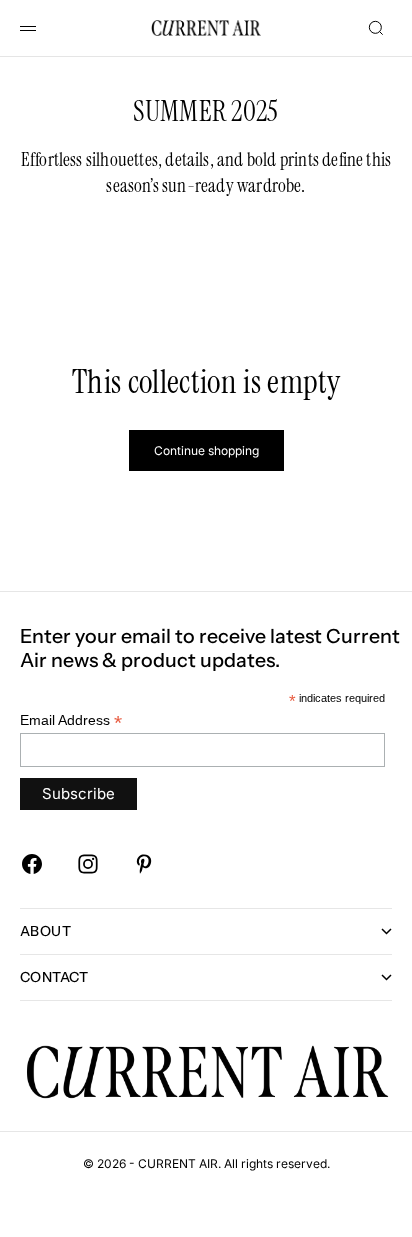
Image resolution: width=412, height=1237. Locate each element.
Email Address (71, 720)
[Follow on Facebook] (32, 864)
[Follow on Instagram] (88, 864)
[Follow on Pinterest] (144, 864)
